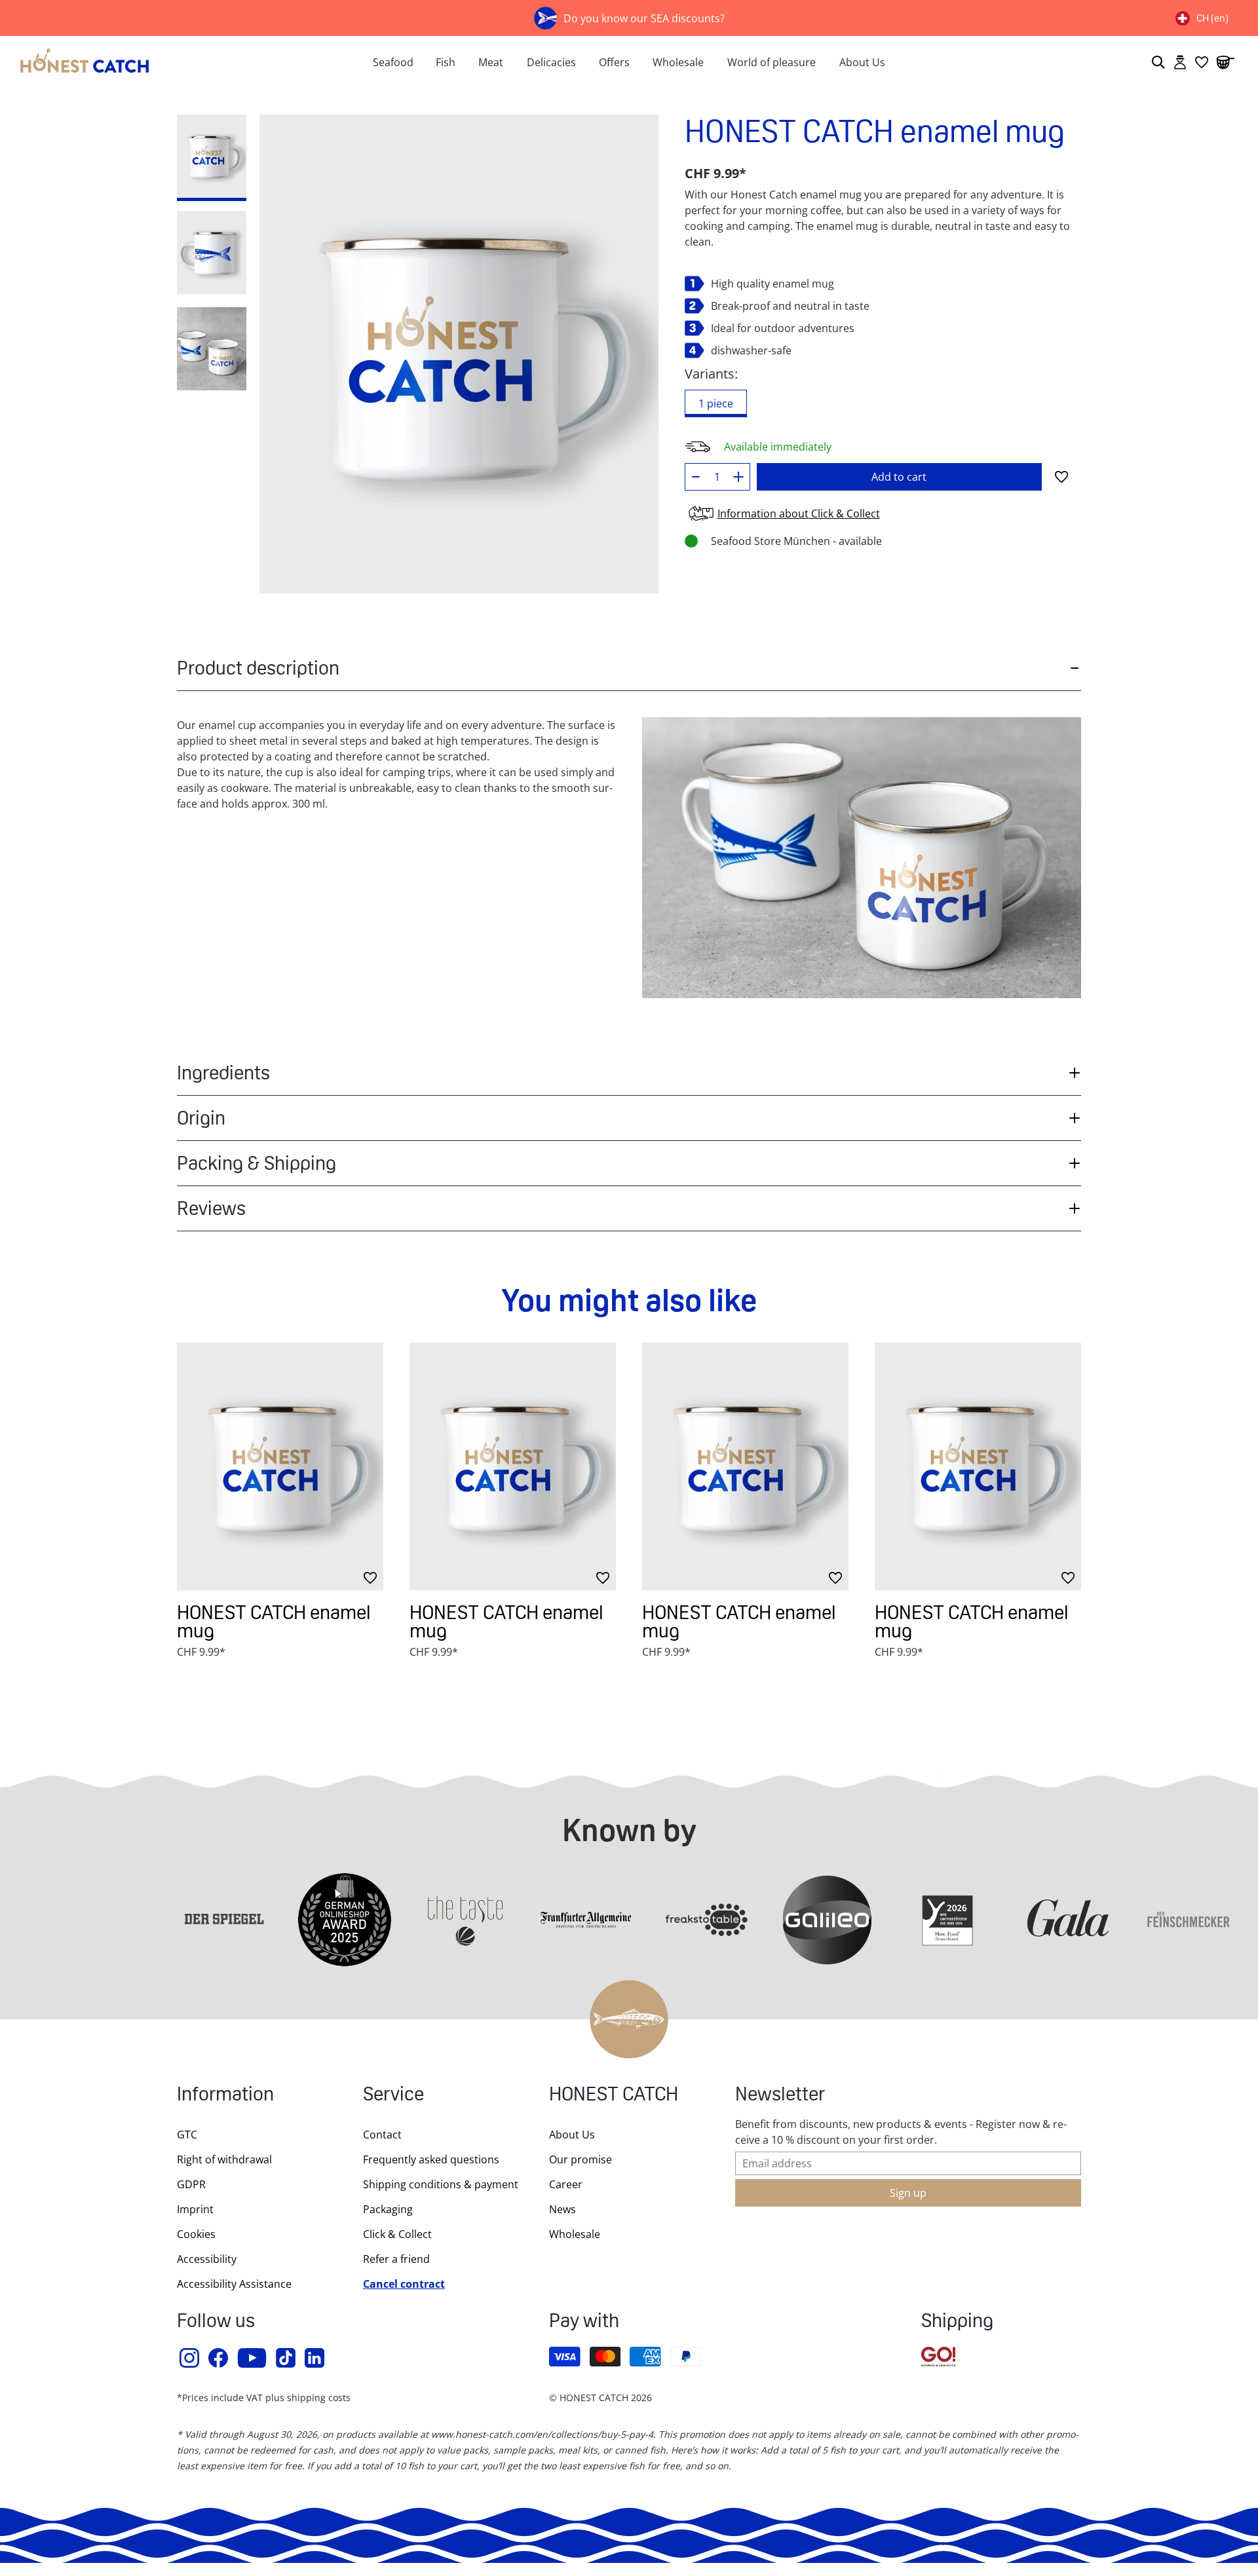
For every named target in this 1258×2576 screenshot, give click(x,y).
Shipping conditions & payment (441, 2184)
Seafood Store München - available (796, 541)
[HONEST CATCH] (170, 62)
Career (566, 2184)
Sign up (908, 2193)
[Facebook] (219, 2358)
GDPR (191, 2184)
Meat (491, 62)
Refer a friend (396, 2259)
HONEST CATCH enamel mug (274, 1621)
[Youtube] (253, 2358)
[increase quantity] (739, 477)
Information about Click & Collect (799, 513)
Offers (614, 62)
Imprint (195, 2209)
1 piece (716, 403)
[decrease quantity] (696, 477)
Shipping (957, 2322)
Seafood (393, 62)
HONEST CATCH (614, 2096)
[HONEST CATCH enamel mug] (280, 1466)
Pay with (584, 2322)
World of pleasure (772, 62)
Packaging (388, 2209)
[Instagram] (190, 2358)
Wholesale (678, 62)
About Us (862, 62)
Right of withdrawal (224, 2159)
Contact (382, 2135)
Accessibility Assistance (234, 2284)
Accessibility (207, 2259)
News (562, 2209)
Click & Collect (397, 2234)
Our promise (581, 2159)
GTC (187, 2135)
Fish (446, 62)
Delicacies (551, 62)
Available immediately (778, 447)
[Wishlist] (1202, 62)
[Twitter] (286, 2358)
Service (393, 2096)
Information (225, 2096)
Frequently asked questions (431, 2159)
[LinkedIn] (315, 2358)
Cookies (196, 2234)
